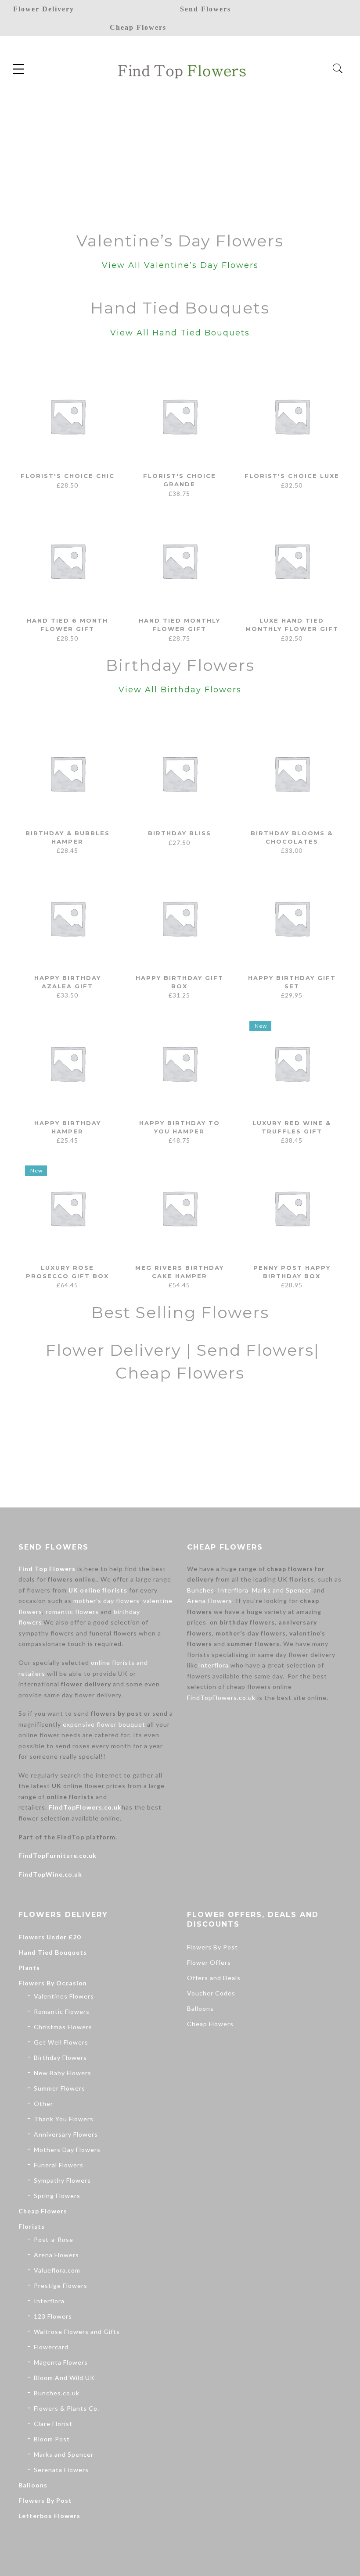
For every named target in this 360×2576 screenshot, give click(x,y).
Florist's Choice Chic (68, 476)
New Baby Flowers (63, 2073)
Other (43, 2104)
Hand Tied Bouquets (53, 1952)
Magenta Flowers (61, 2362)
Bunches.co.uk (57, 2393)
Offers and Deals (214, 1978)
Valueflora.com (57, 2270)
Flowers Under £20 (50, 1937)
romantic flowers (72, 1612)
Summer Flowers (59, 2088)
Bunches (201, 1590)
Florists (32, 2226)
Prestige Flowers (61, 2286)
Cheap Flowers (43, 2211)
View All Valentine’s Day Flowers (180, 265)
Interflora (233, 1590)
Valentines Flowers (64, 1996)
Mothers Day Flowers (67, 2150)
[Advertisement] (180, 153)
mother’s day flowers (106, 1601)
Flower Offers (209, 1962)
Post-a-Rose (54, 2239)
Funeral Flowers (59, 2165)
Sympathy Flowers (62, 2180)
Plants (29, 1968)
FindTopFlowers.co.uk (85, 1807)
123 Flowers (53, 2316)
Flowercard (51, 2347)
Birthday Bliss (180, 833)
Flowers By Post (45, 2500)
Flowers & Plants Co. (67, 2408)
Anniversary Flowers (66, 2134)
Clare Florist (53, 2424)
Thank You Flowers (64, 2119)
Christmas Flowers (63, 2027)
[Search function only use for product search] (338, 69)
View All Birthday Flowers (180, 690)
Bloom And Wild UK (64, 2378)
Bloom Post (52, 2439)
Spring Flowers (57, 2196)
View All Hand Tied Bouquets (180, 333)
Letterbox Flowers (49, 2516)
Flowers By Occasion (53, 1983)
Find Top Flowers (47, 1569)
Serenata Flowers (61, 2470)
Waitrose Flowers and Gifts (77, 2332)
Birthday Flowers (60, 2058)
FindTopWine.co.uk (50, 1874)
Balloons (33, 2485)
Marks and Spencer (282, 1590)
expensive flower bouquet (104, 1724)
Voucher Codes (211, 1993)
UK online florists (98, 1590)
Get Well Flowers (61, 2042)
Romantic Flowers (62, 2011)
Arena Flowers (210, 1601)
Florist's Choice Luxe (292, 476)
